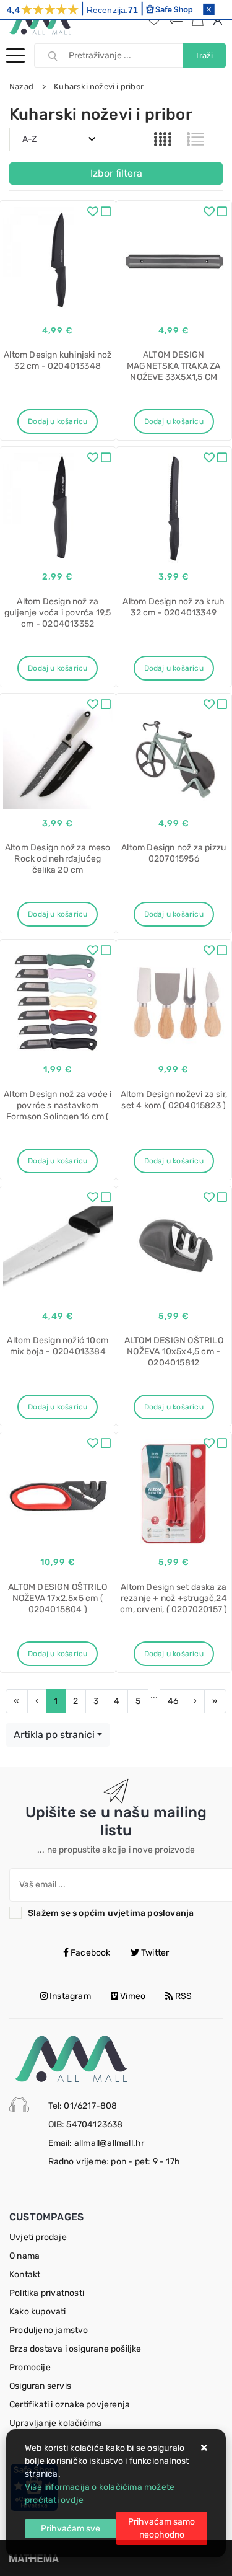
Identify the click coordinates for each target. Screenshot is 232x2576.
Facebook (90, 1953)
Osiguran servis (40, 2386)
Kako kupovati (38, 2312)
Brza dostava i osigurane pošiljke (75, 2349)
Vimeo (132, 1996)
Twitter (154, 1953)
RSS (183, 1996)
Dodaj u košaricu (58, 421)
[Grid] (163, 139)
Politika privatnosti (47, 2293)
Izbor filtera (116, 173)
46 (173, 1701)
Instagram (69, 1996)
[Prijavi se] (220, 20)
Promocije (30, 2367)
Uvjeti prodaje (38, 2237)
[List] (195, 139)
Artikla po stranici (54, 1735)
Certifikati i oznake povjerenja (70, 2405)
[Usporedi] (106, 213)
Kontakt (25, 2274)
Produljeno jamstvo (49, 2330)
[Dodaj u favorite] (93, 213)
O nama (24, 2256)
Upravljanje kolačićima (55, 2423)
